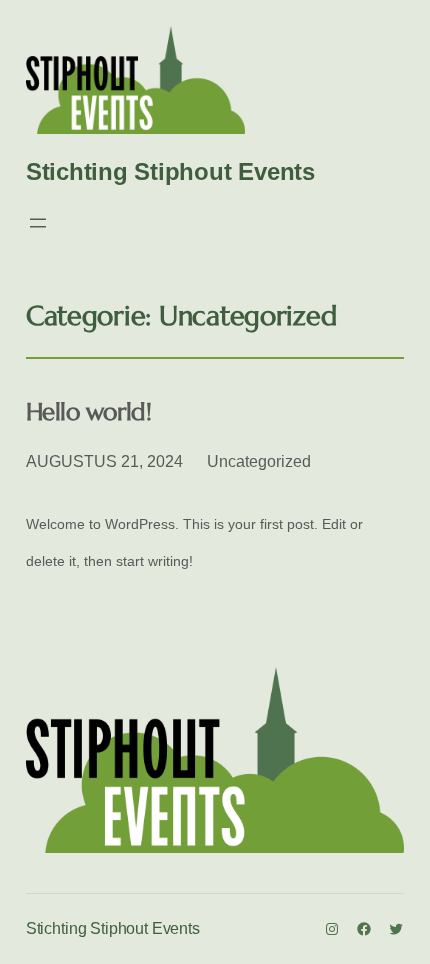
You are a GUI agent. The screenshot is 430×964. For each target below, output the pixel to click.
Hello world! (88, 412)
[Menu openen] (38, 223)
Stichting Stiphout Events (170, 171)
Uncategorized (259, 461)
